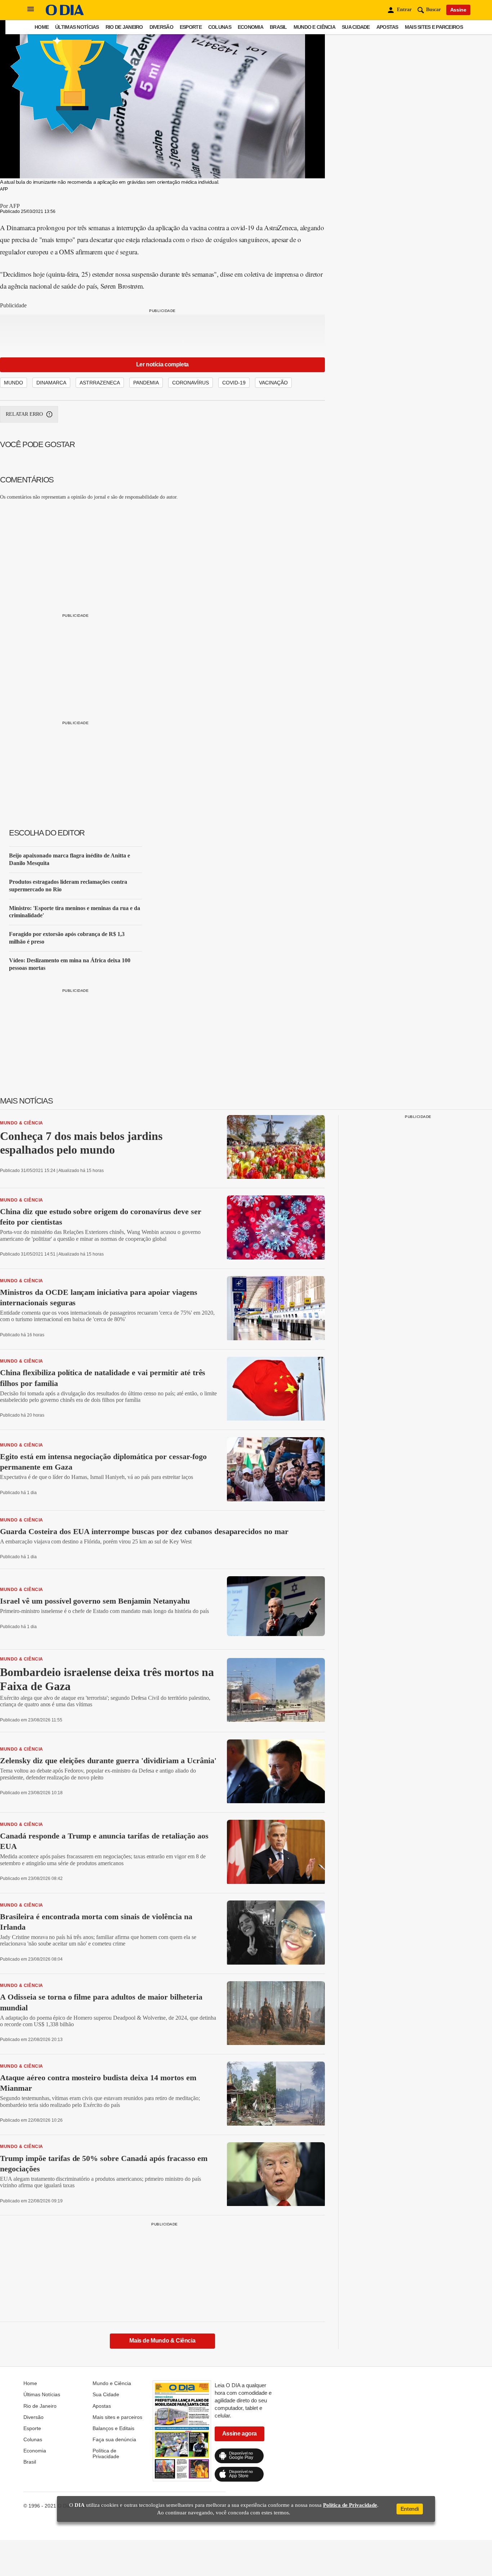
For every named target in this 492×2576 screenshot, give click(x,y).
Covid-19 (234, 383)
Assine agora (240, 2434)
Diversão (161, 27)
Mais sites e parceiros (434, 27)
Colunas (220, 27)
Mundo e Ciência (314, 27)
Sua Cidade (356, 27)
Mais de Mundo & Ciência (162, 2341)
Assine (458, 10)
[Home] (65, 14)
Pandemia (146, 383)
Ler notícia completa (162, 364)
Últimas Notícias (77, 27)
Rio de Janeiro (124, 27)
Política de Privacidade (106, 2454)
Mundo (14, 383)
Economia (251, 27)
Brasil (278, 27)
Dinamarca (51, 383)
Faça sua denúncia (114, 2439)
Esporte (191, 27)
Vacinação (273, 383)
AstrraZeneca (100, 383)
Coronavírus (191, 383)
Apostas (387, 27)
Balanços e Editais (113, 2428)
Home (42, 27)
